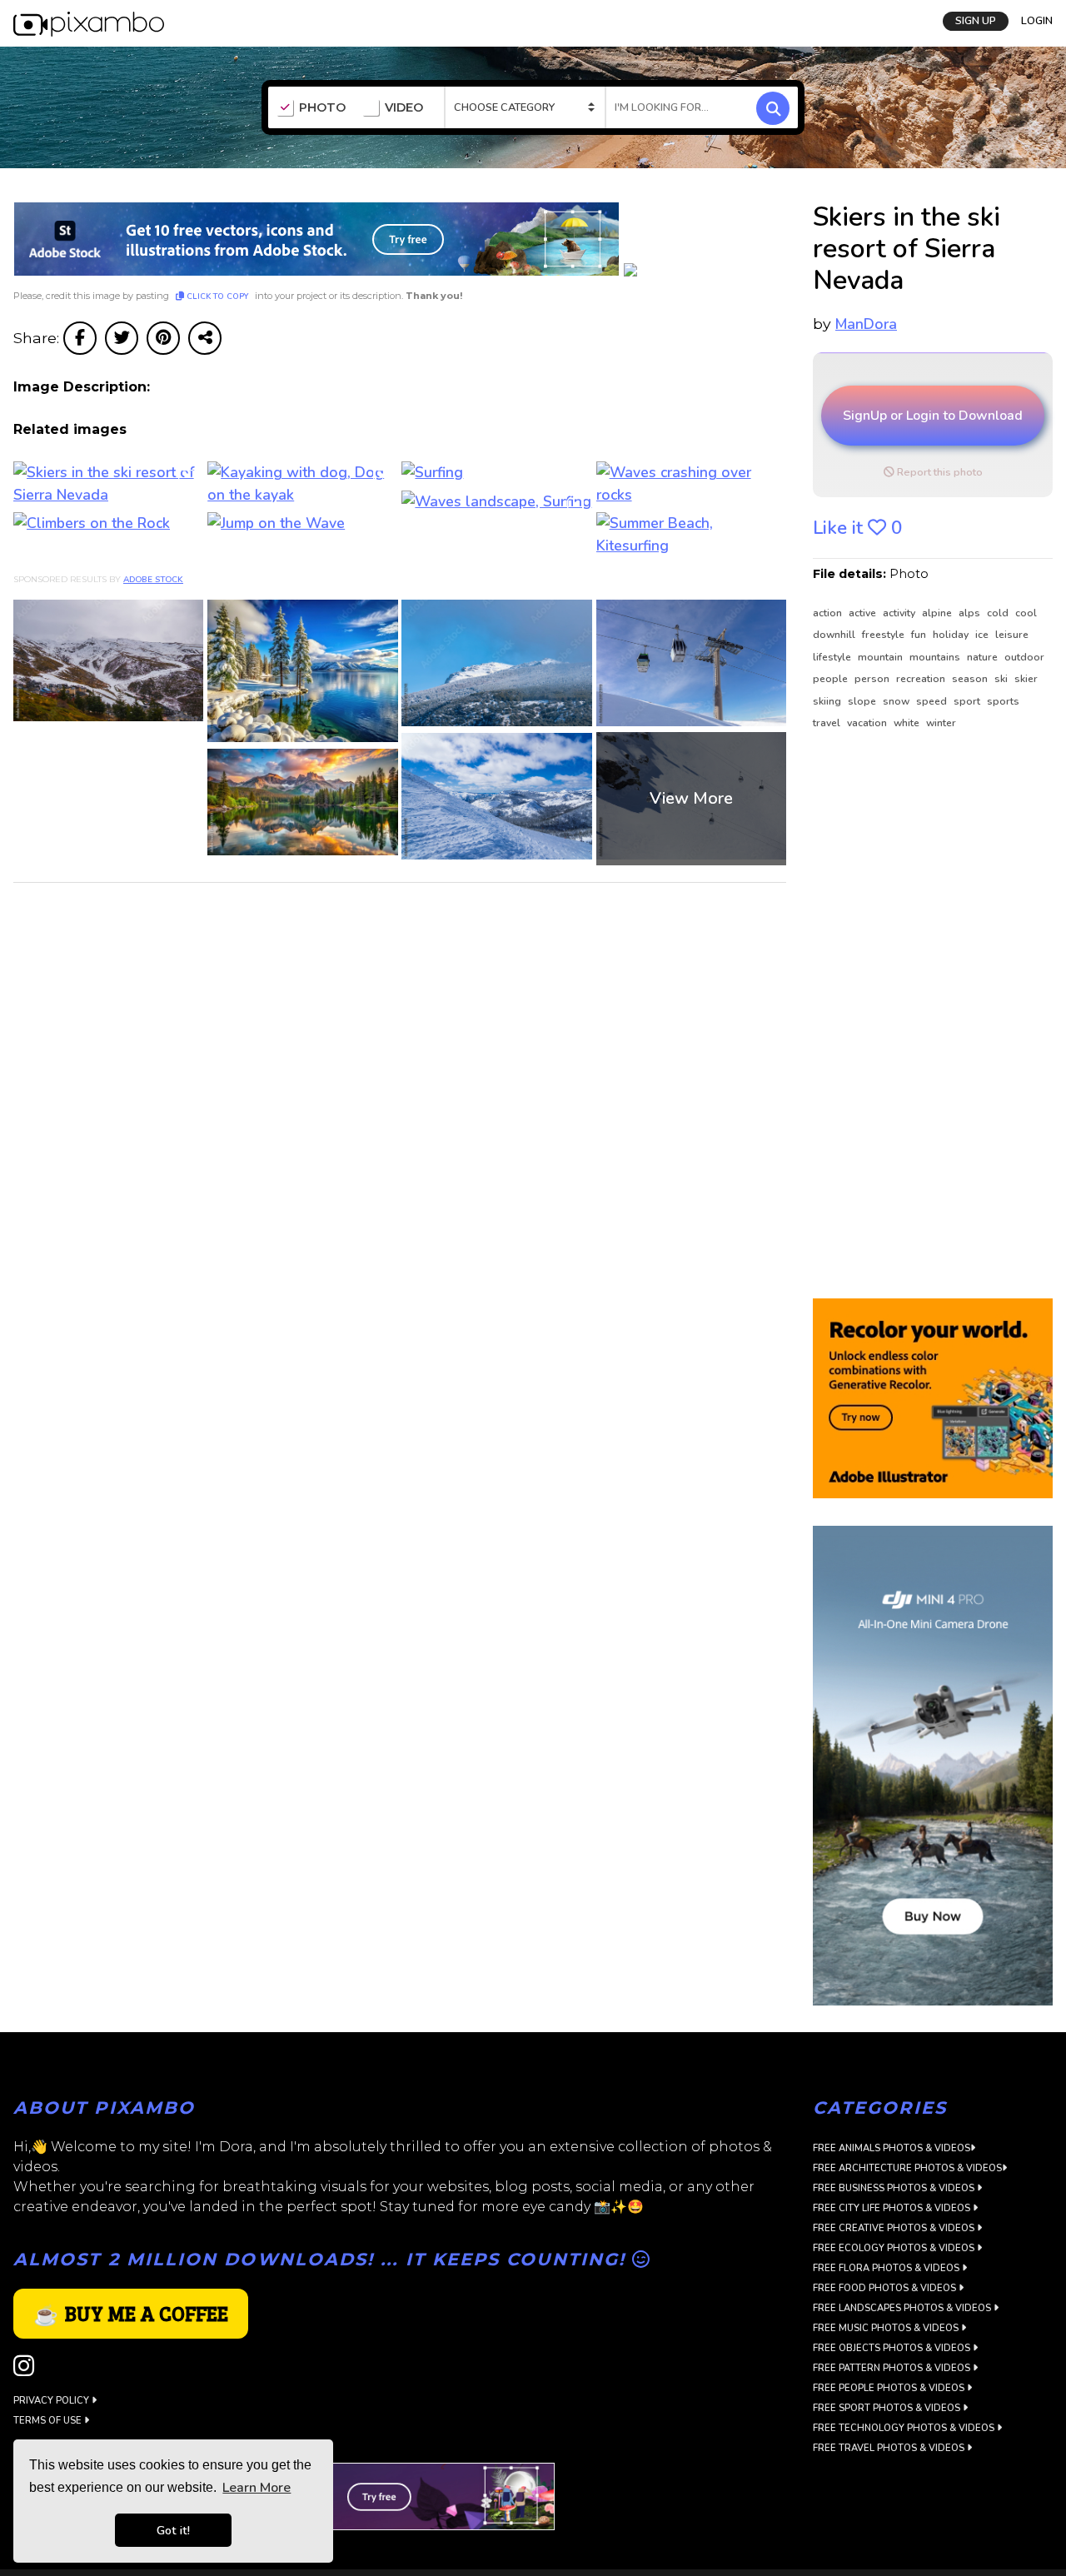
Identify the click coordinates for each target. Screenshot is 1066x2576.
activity (900, 613)
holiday (952, 635)
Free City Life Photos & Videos (893, 2208)
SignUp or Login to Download (933, 416)
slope (863, 701)
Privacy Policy (52, 2401)
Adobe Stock (153, 580)
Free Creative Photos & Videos (895, 2228)
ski (1002, 679)
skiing (828, 701)
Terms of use (49, 2421)
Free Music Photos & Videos (887, 2328)
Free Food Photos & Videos (886, 2288)
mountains (936, 657)
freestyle (884, 635)
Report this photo (939, 472)
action (829, 613)
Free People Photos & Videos (890, 2388)
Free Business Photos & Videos (895, 2188)
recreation (922, 679)
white (908, 723)
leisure (1012, 635)
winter (941, 723)
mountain (882, 657)
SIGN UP (976, 19)
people (832, 679)
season (971, 679)
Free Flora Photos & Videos (887, 2268)
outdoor (1024, 657)
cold (999, 613)
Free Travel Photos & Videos (890, 2448)
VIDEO (404, 108)
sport (968, 701)
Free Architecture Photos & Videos (907, 2168)
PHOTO (322, 108)
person (873, 679)
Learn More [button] (257, 2488)
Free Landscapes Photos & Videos (903, 2308)
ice (983, 635)
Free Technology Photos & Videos (905, 2428)
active (864, 613)
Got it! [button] (173, 2530)
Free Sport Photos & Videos (888, 2408)
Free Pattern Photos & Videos (893, 2368)
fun (920, 635)
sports (1003, 701)
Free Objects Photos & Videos (893, 2348)
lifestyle (833, 657)
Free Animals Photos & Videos (892, 2148)
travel (828, 723)
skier (1026, 679)
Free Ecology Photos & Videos (895, 2248)
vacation (868, 723)
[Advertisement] (926, 1015)
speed (933, 701)
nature (984, 657)
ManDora (866, 324)
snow (897, 701)
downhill (835, 635)
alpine (938, 613)
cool (1026, 613)
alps (971, 613)
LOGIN (1037, 19)
